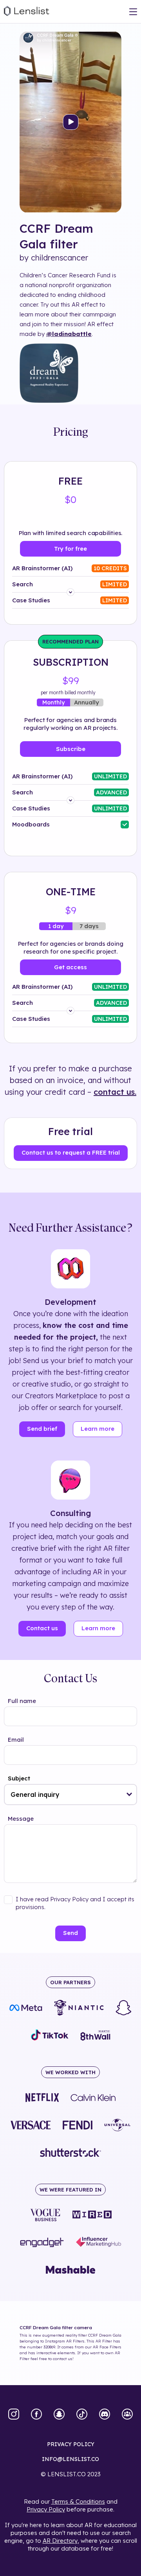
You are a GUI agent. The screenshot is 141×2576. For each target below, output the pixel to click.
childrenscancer (60, 258)
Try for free (70, 549)
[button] (129, 1795)
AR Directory (60, 2541)
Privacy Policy (46, 2509)
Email (16, 1740)
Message (21, 1819)
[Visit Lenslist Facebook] (36, 2415)
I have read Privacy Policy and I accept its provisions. (75, 1903)
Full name (22, 1701)
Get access (70, 967)
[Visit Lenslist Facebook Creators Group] (127, 2415)
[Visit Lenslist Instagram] (14, 2415)
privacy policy (71, 2444)
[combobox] (70, 1795)
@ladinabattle (69, 334)
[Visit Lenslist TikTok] (82, 2415)
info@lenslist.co (70, 2459)
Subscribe (71, 749)
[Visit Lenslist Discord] (105, 2415)
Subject (19, 1778)
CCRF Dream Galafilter (56, 236)
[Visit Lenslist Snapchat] (59, 2415)
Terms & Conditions (78, 2501)
